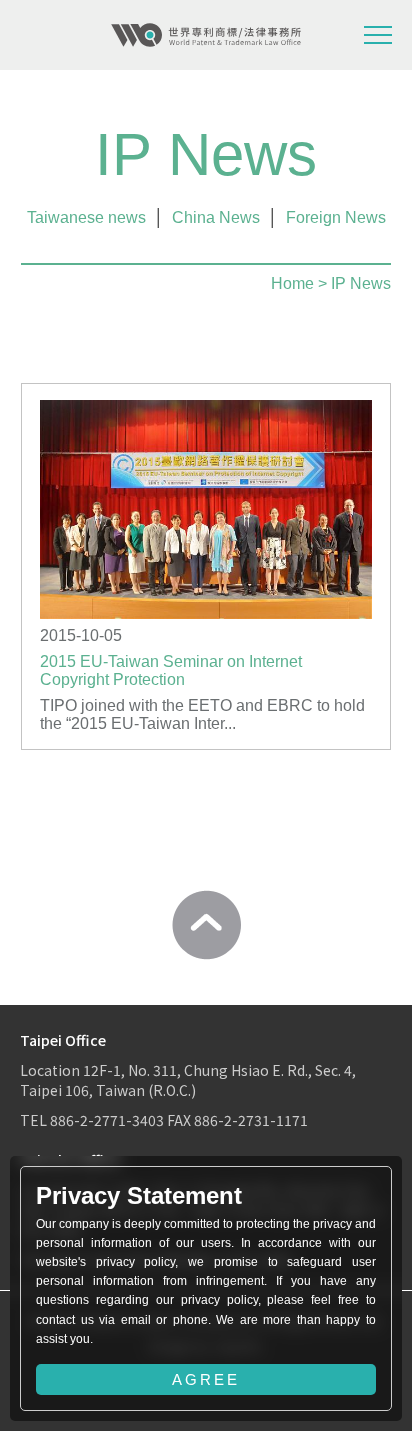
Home (292, 283)
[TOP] (206, 925)
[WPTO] (206, 35)
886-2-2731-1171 (251, 1120)
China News (216, 217)
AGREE (206, 1379)
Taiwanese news (86, 217)
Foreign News (336, 217)
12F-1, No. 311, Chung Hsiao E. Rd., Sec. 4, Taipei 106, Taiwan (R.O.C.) (188, 1080)
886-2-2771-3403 (107, 1120)
